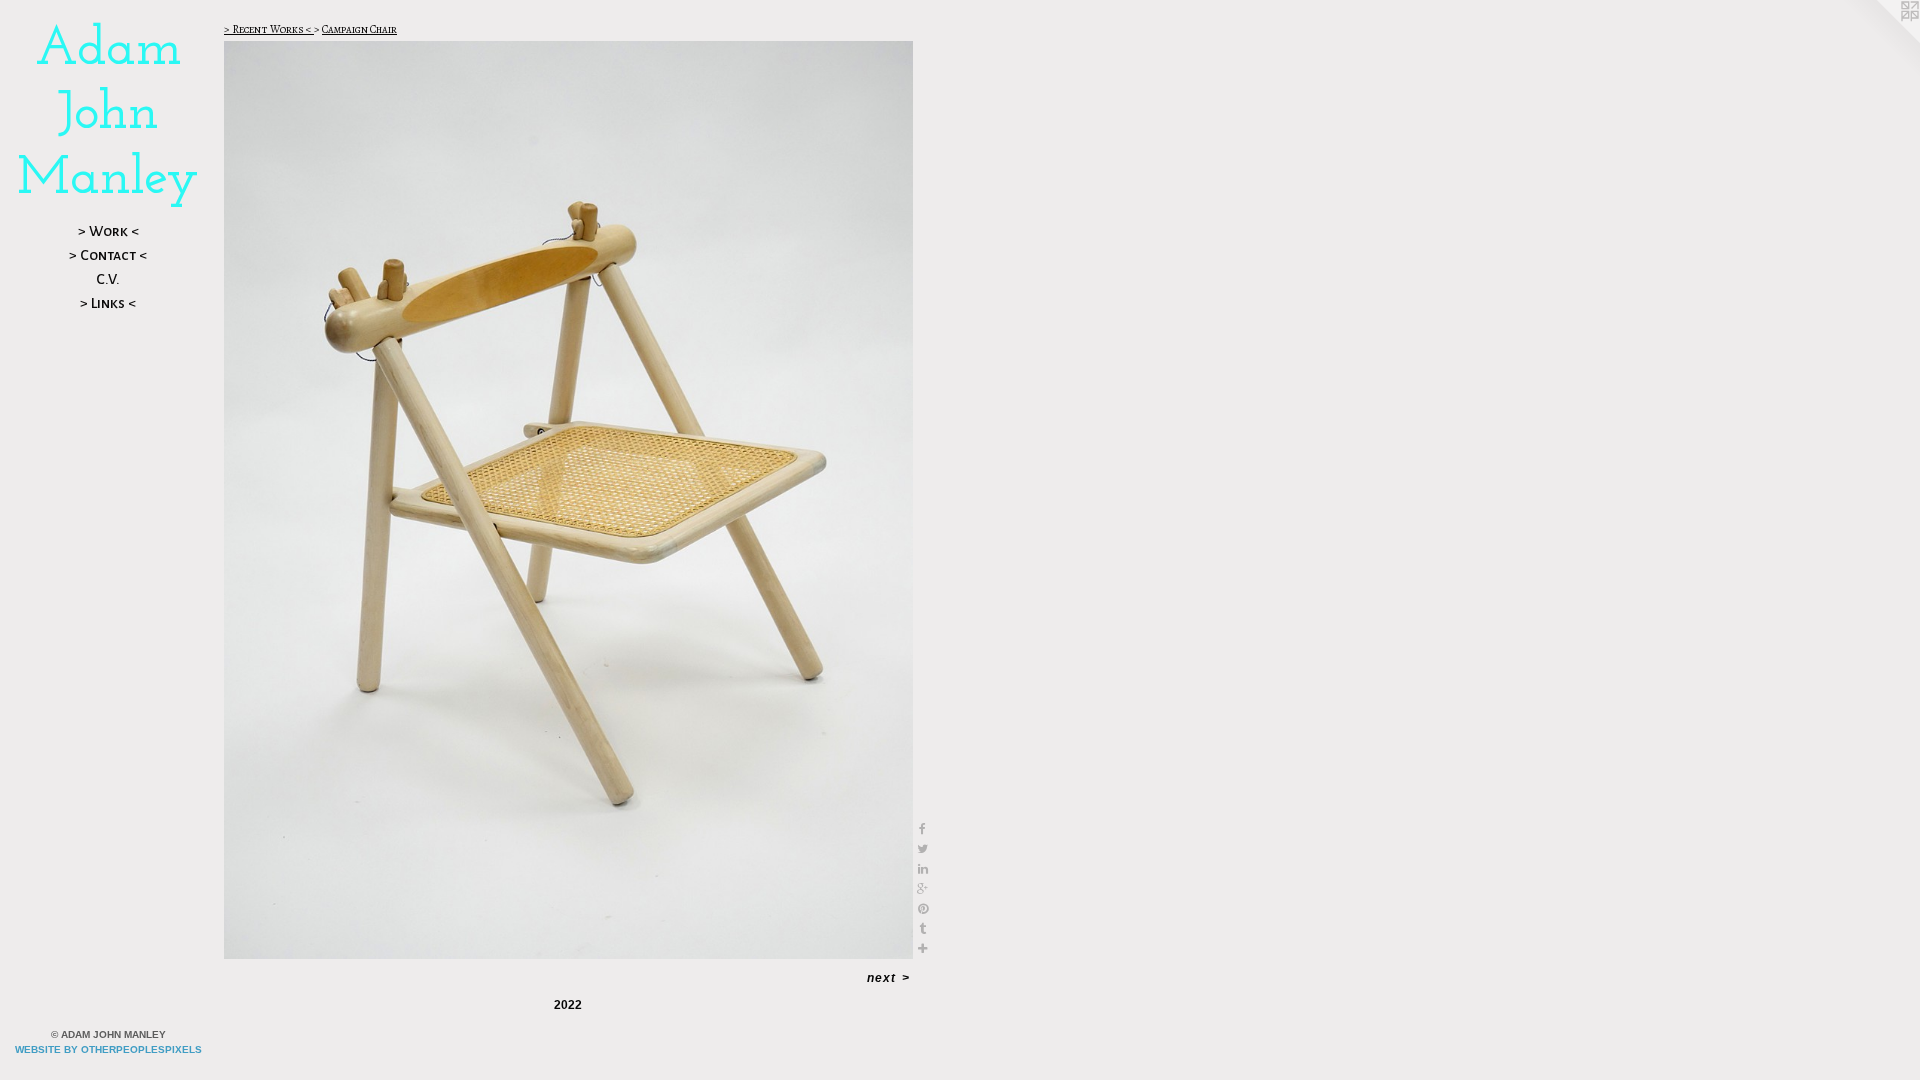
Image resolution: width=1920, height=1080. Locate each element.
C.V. (108, 279)
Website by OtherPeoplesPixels (108, 1049)
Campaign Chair (359, 29)
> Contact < (108, 255)
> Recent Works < (269, 29)
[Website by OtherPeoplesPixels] (1880, 40)
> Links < (108, 303)
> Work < (108, 231)
